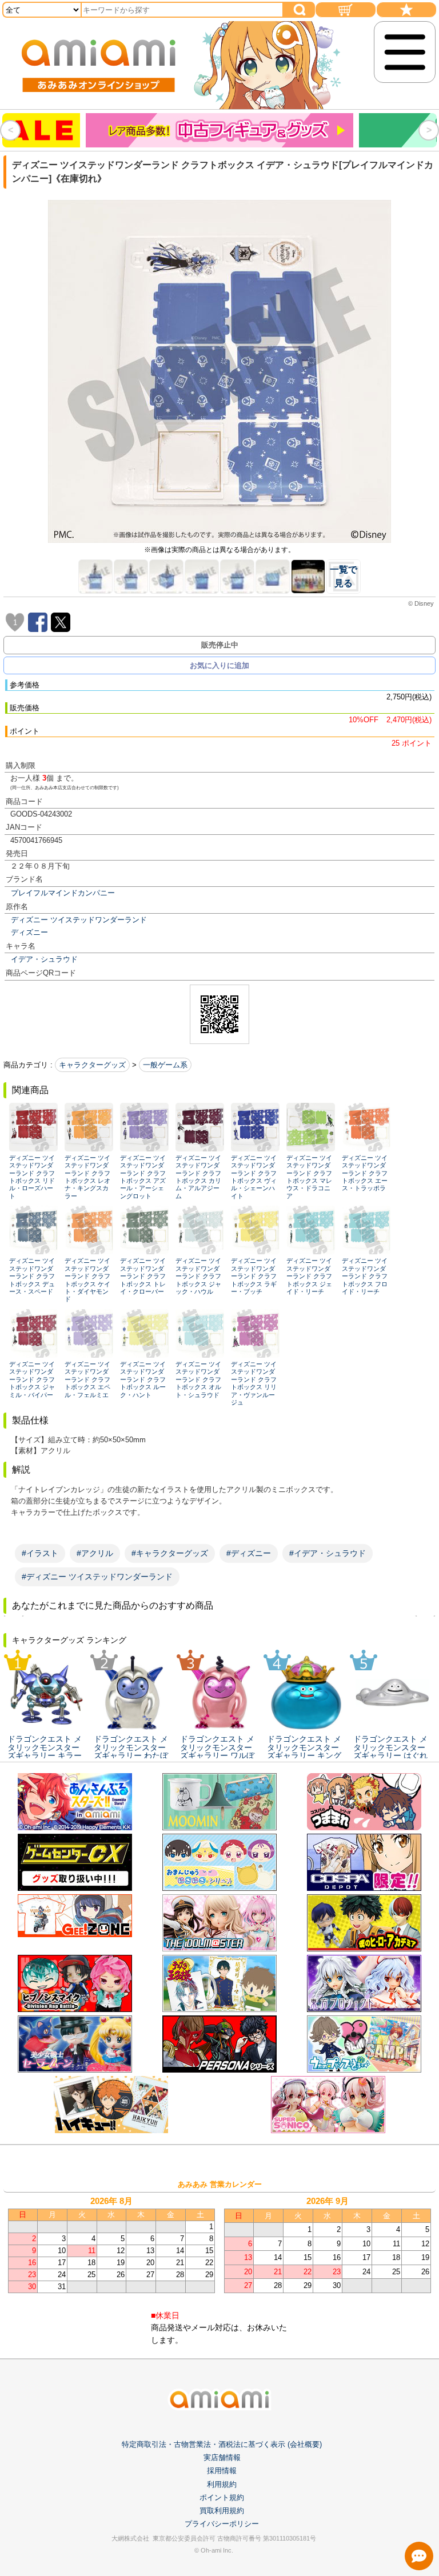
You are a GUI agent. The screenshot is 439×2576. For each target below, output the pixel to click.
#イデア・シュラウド (328, 1553)
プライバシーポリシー (222, 2524)
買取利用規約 (222, 2511)
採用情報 (222, 2471)
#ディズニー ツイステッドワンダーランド (97, 1577)
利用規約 (222, 2484)
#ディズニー (249, 1553)
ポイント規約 (222, 2497)
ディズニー (29, 932)
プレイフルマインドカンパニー (63, 893)
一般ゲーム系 (165, 1065)
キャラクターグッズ (92, 1065)
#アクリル (95, 1553)
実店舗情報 (222, 2457)
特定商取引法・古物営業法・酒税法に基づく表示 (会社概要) (222, 2444)
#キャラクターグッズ (170, 1553)
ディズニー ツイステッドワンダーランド (79, 920)
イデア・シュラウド (44, 959)
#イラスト (40, 1553)
